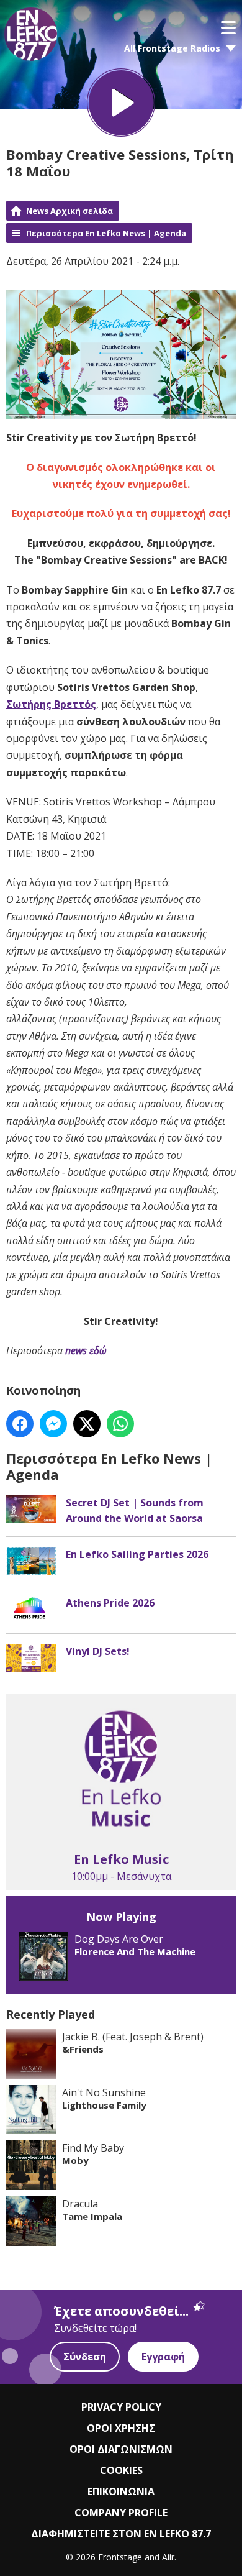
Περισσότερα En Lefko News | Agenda (106, 233)
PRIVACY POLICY (121, 2407)
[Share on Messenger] (53, 1424)
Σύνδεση (85, 2357)
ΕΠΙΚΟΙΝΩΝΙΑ (121, 2491)
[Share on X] (87, 1424)
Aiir (168, 2557)
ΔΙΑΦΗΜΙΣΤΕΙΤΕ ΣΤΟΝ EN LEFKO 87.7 (121, 2534)
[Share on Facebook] (20, 1424)
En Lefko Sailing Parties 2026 (137, 1554)
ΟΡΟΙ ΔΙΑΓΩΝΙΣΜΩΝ (121, 2449)
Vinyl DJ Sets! (98, 1651)
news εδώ (86, 1350)
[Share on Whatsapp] (120, 1424)
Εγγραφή (163, 2357)
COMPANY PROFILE (121, 2513)
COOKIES (121, 2470)
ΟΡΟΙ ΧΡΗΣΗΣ (121, 2428)
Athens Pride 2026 (110, 1603)
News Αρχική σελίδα (69, 211)
